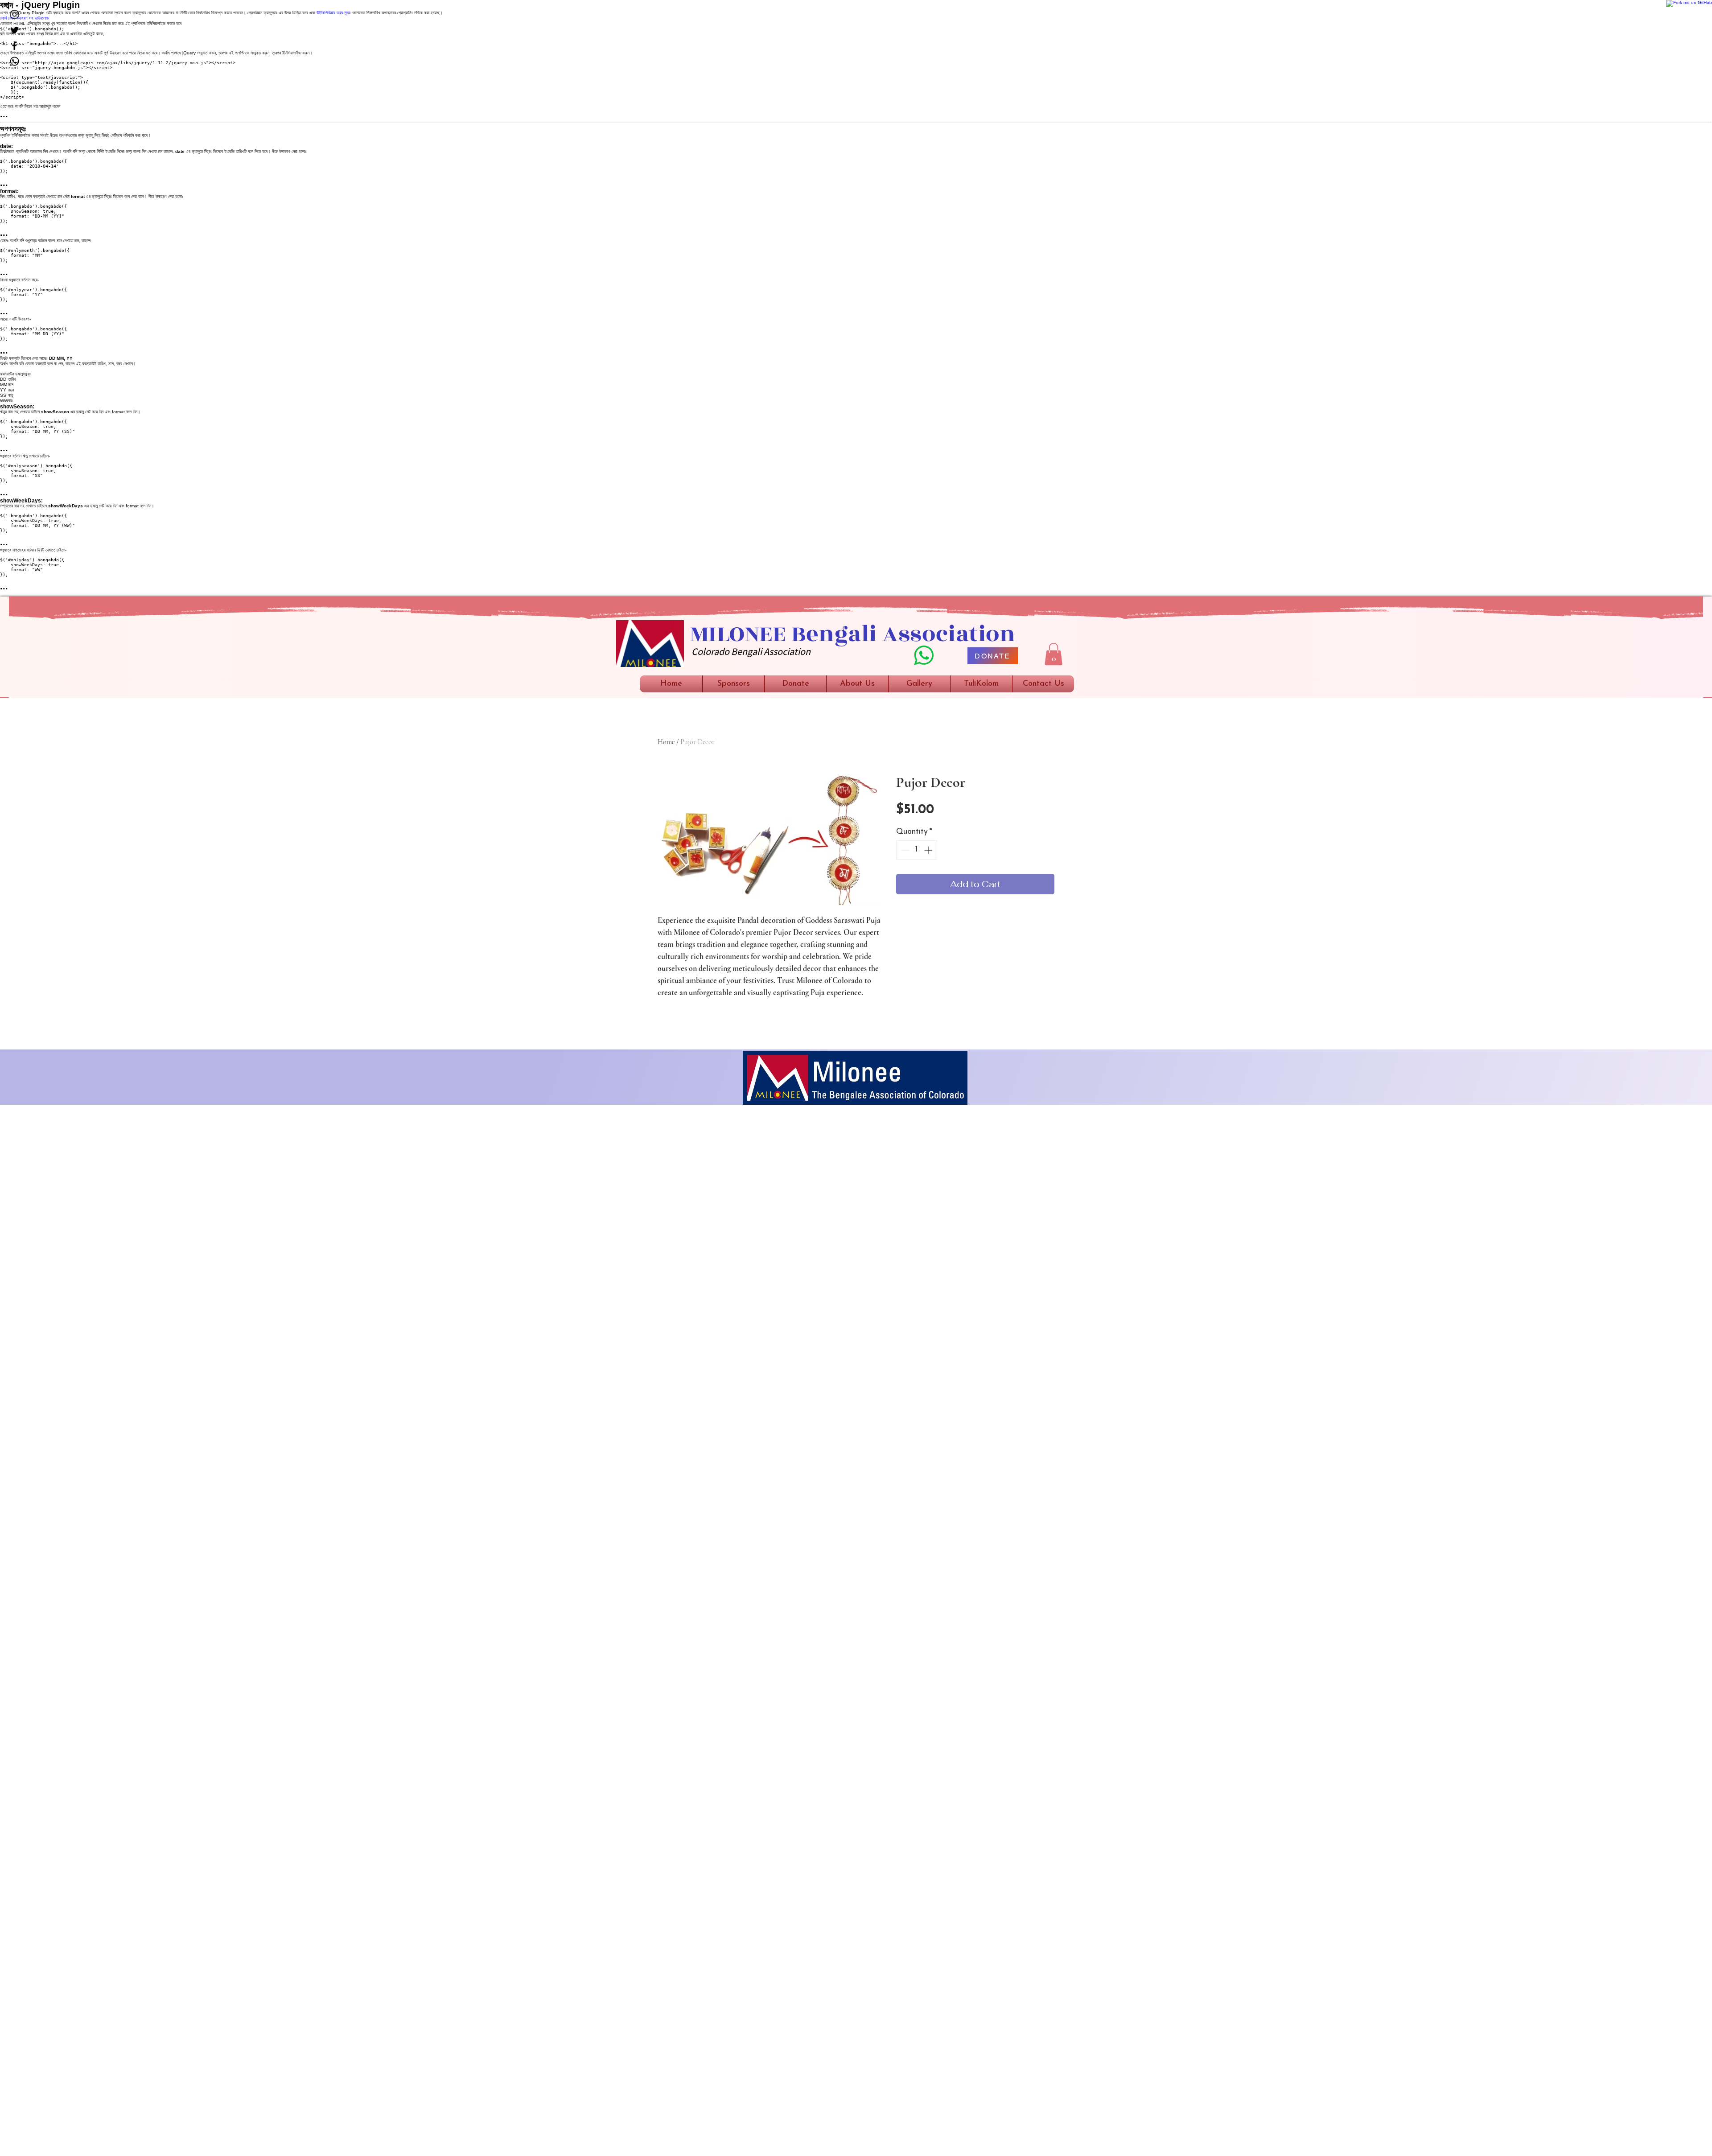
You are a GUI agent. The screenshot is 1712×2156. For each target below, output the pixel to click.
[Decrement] (904, 850)
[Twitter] (14, 30)
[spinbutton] (917, 850)
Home (666, 742)
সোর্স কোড (8, 18)
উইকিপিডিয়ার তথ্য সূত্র (333, 13)
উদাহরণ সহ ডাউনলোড (33, 18)
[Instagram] (14, 14)
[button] (1054, 654)
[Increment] (929, 850)
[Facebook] (14, 46)
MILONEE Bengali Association (853, 634)
